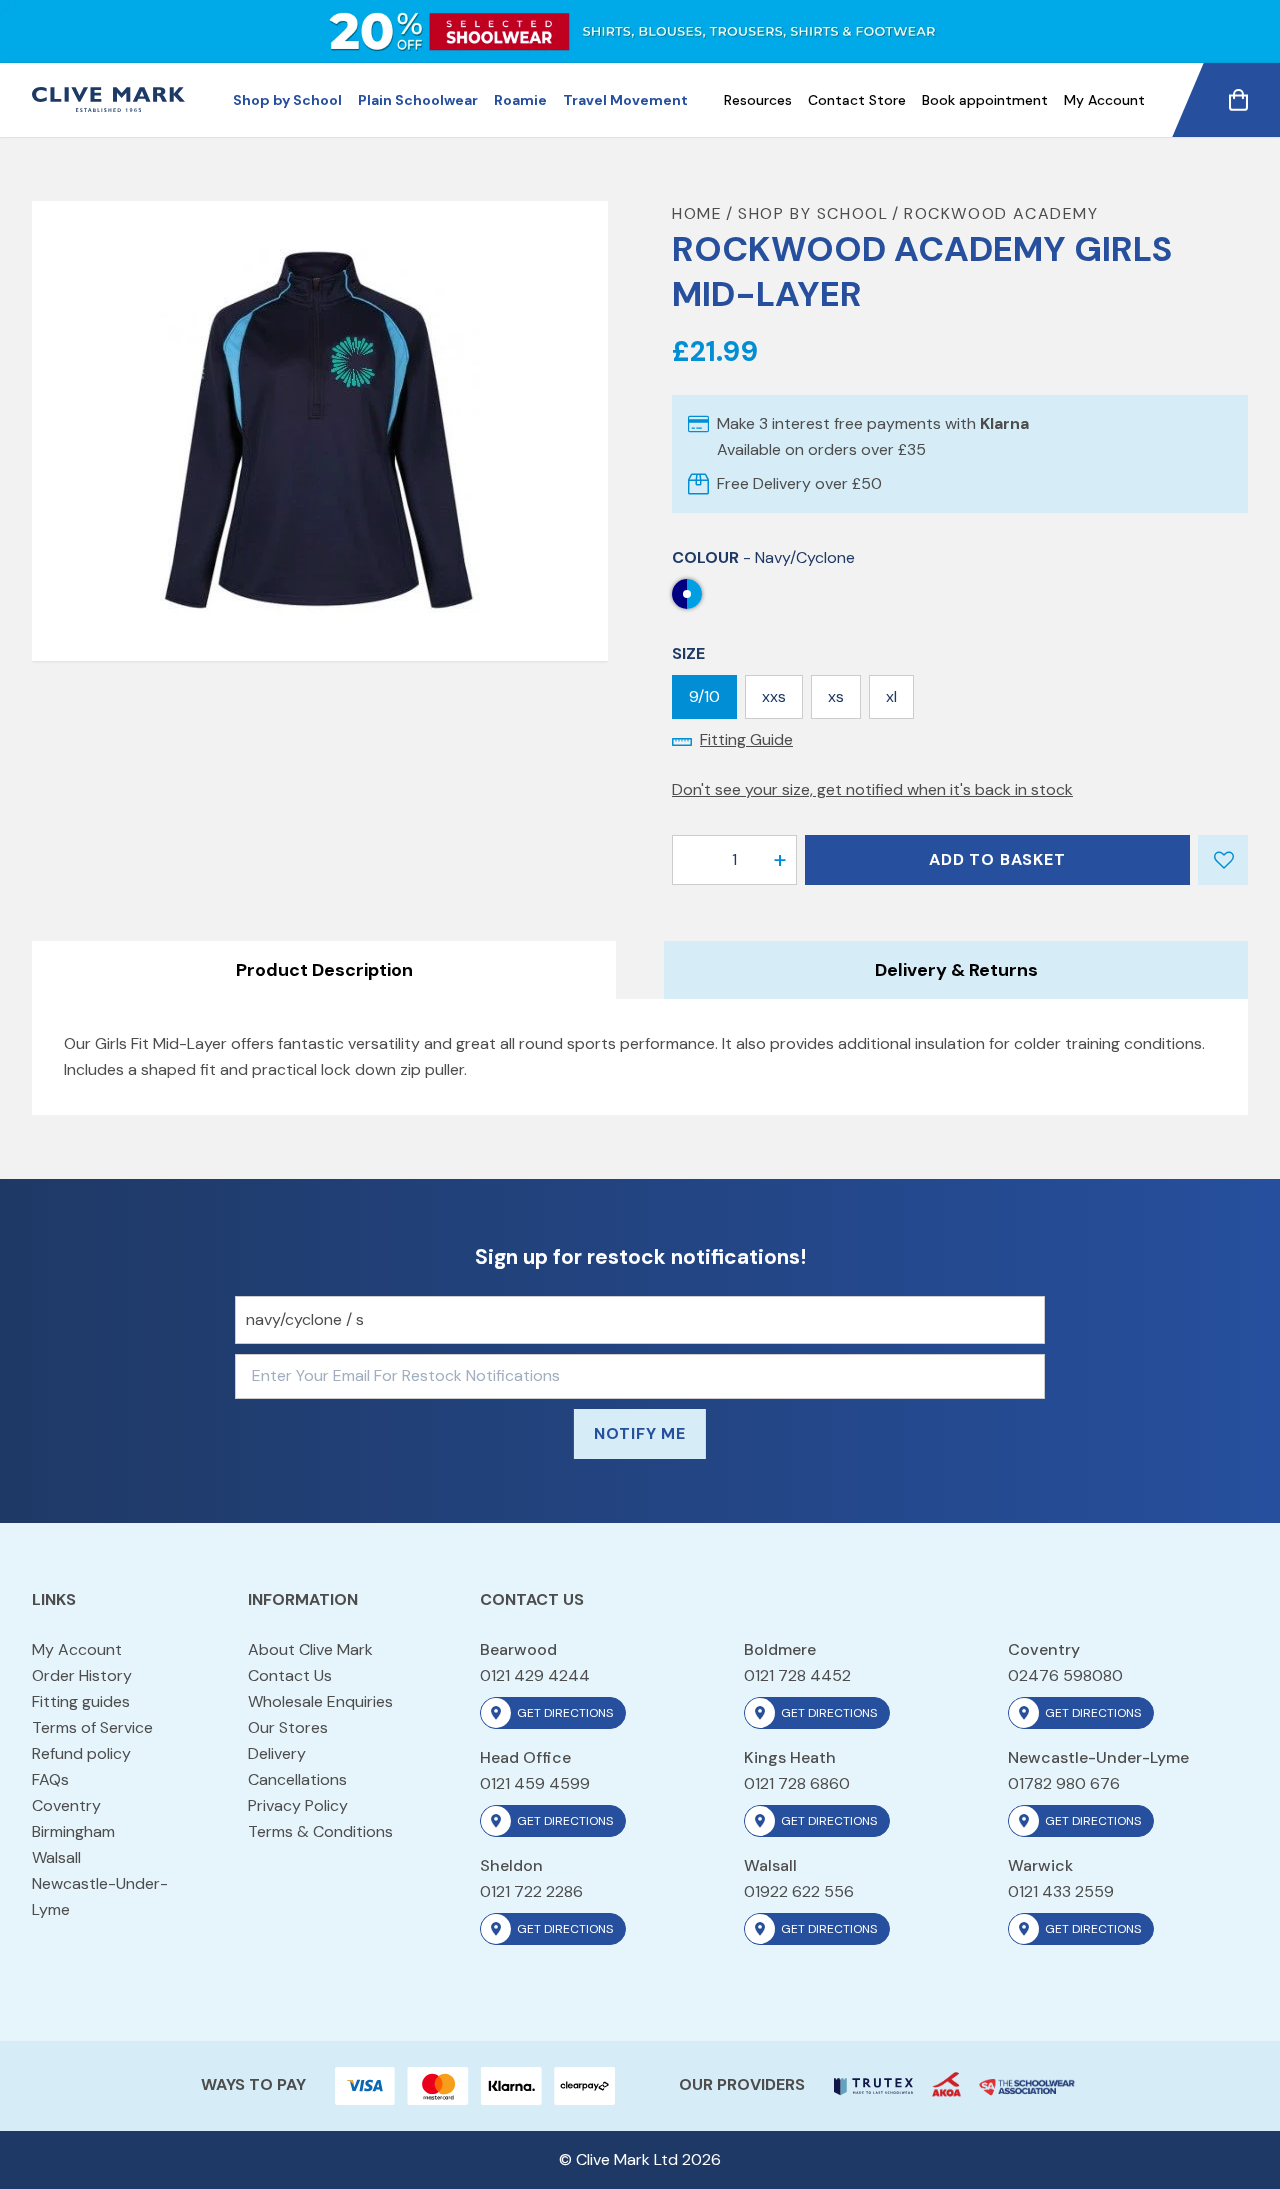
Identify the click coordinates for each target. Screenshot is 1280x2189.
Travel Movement (625, 100)
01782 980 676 (1064, 1783)
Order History (82, 1675)
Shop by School (287, 100)
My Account (1104, 100)
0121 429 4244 (535, 1675)
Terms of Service (92, 1727)
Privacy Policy (298, 1805)
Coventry (66, 1805)
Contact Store (857, 100)
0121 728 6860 (797, 1783)
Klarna (1004, 423)
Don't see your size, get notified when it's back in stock (872, 789)
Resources (758, 100)
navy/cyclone (687, 594)
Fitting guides (81, 1701)
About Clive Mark (310, 1649)
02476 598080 (1065, 1675)
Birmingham (73, 1831)
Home (697, 213)
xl (891, 696)
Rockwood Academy (1001, 213)
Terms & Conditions (320, 1831)
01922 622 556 (799, 1891)
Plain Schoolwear (418, 100)
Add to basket (997, 859)
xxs (774, 696)
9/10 (704, 696)
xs (836, 696)
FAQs (50, 1779)
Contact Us (290, 1675)
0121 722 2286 (531, 1891)
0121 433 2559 (1061, 1891)
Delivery (277, 1753)
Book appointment (985, 100)
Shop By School (813, 213)
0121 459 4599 (535, 1783)
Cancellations (297, 1779)
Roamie (520, 100)
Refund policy (81, 1753)
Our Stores (288, 1727)
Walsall (56, 1857)
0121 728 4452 (797, 1675)
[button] (780, 860)
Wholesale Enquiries (320, 1701)
